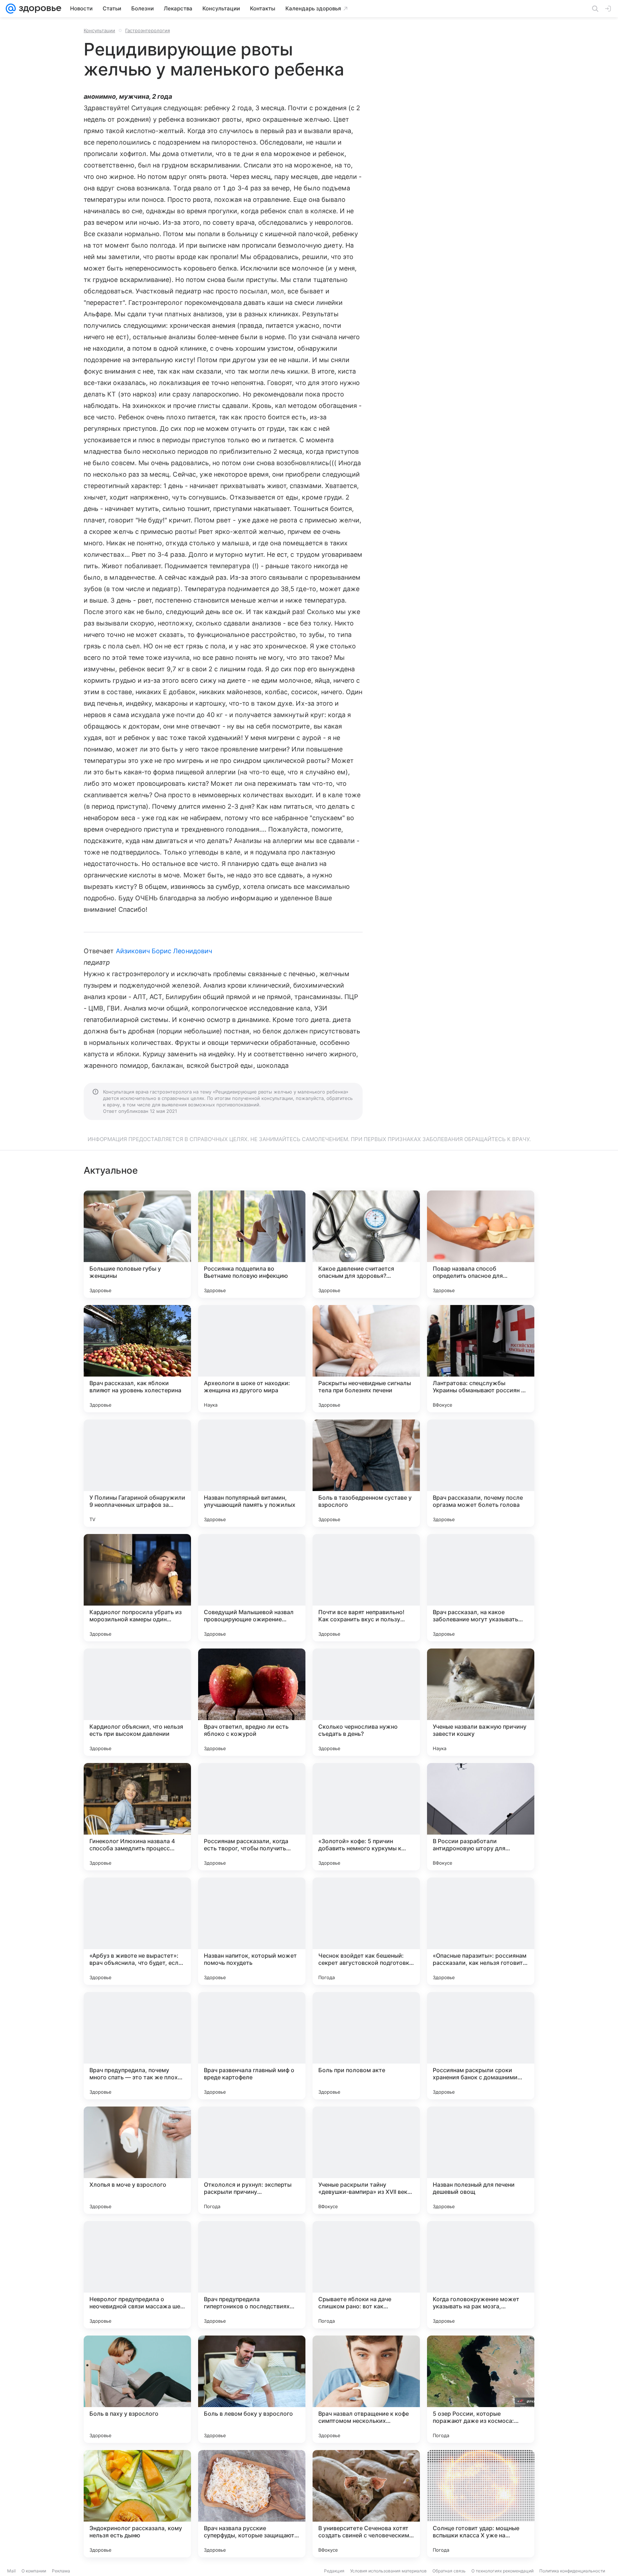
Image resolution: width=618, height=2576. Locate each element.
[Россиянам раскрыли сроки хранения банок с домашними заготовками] (481, 2046)
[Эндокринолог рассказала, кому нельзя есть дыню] (137, 2504)
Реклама (61, 2571)
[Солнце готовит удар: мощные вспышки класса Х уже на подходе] (481, 2504)
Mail (11, 2571)
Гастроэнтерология (148, 30)
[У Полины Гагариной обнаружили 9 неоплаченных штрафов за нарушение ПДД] (137, 1473)
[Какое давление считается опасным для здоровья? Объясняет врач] (366, 1244)
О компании (34, 2571)
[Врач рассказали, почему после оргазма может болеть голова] (481, 1473)
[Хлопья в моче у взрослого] (137, 2160)
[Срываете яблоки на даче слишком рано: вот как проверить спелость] (366, 2275)
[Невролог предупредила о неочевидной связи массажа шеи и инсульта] (137, 2275)
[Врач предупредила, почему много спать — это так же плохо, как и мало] (137, 2046)
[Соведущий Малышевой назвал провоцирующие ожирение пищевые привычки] (252, 1588)
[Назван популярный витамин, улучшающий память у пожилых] (252, 1473)
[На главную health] (39, 9)
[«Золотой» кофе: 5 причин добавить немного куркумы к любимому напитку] (366, 1817)
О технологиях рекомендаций (502, 2571)
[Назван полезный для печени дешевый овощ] (481, 2160)
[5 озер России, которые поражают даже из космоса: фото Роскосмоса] (481, 2389)
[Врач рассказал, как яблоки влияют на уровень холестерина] (137, 1359)
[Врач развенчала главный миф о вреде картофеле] (252, 2046)
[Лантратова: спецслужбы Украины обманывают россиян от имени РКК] (481, 1359)
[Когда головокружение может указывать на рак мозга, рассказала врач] (481, 2275)
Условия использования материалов (388, 2571)
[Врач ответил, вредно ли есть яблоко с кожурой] (252, 1702)
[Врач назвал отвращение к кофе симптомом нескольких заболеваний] (366, 2389)
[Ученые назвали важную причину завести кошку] (481, 1702)
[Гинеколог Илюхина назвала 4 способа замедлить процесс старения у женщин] (137, 1817)
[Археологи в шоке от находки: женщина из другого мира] (252, 1359)
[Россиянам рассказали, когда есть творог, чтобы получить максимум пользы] (252, 1817)
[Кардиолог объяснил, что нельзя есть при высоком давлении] (137, 1702)
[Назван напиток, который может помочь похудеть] (252, 1931)
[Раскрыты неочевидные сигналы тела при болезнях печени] (366, 1359)
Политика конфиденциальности (572, 2571)
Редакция (334, 2571)
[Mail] (11, 9)
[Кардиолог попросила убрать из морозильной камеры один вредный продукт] (137, 1588)
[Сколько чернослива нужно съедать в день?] (366, 1702)
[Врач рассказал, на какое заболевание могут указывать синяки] (481, 1588)
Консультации (99, 30)
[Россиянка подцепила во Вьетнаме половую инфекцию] (252, 1244)
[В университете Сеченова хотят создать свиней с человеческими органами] (366, 2504)
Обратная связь (449, 2571)
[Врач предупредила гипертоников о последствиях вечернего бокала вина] (252, 2275)
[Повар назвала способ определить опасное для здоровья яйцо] (481, 1244)
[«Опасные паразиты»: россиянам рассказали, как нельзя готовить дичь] (481, 1931)
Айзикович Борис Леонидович (164, 951)
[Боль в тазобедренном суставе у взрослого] (366, 1473)
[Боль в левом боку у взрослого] (252, 2389)
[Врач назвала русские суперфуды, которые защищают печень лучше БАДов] (252, 2504)
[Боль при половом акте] (366, 2046)
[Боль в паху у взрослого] (137, 2389)
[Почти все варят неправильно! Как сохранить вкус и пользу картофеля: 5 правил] (366, 1588)
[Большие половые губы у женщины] (137, 1244)
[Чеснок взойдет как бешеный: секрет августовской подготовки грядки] (366, 1931)
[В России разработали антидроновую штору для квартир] (481, 1817)
